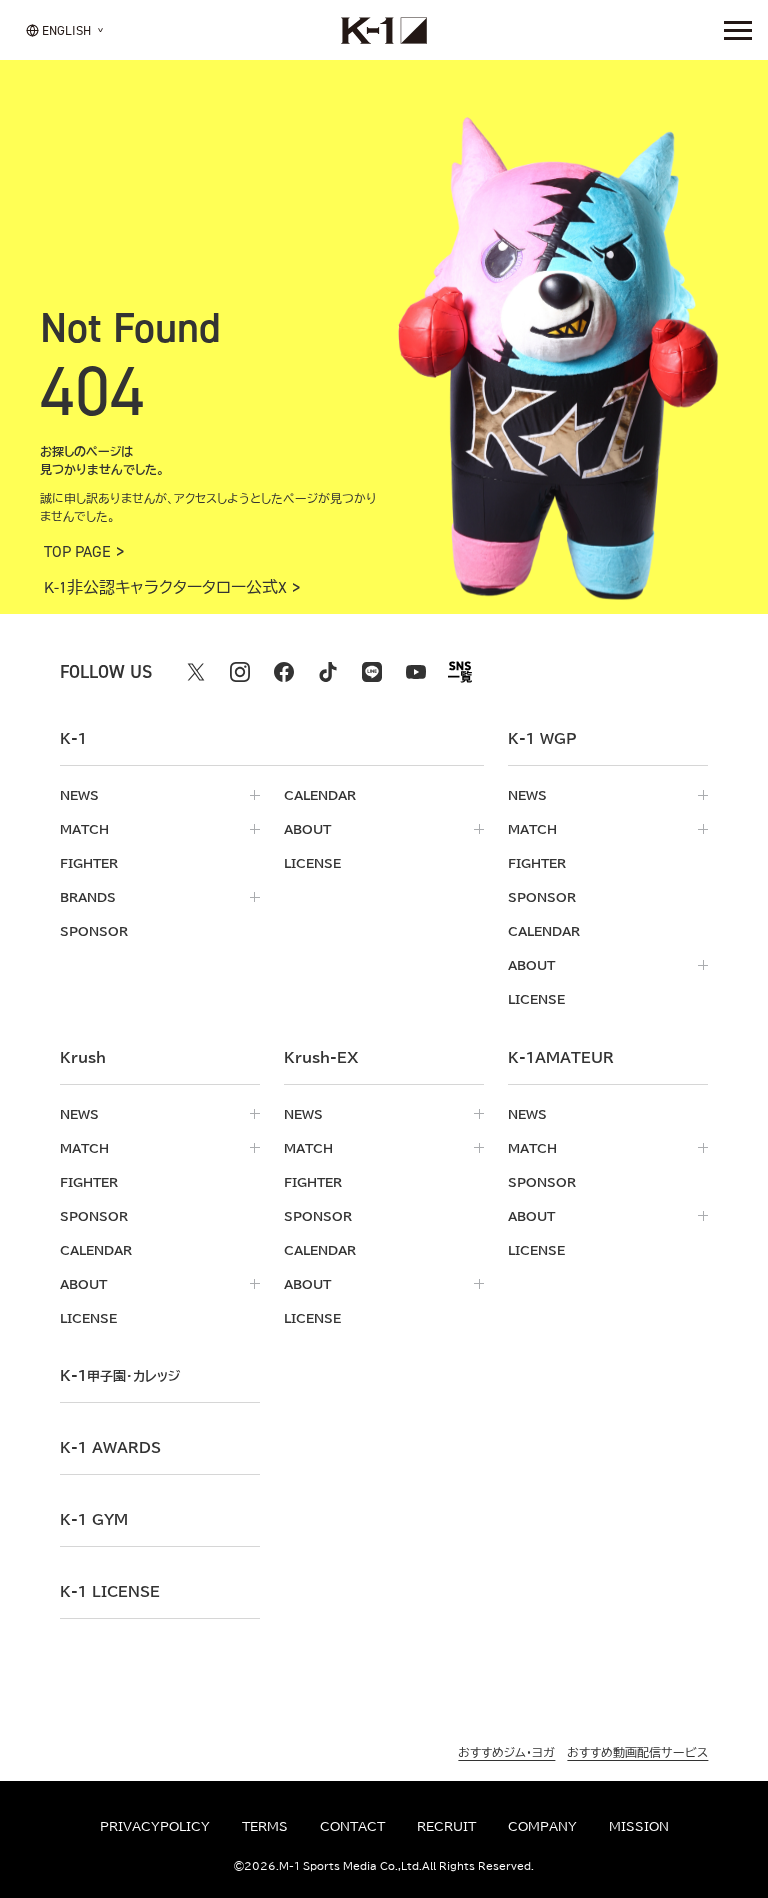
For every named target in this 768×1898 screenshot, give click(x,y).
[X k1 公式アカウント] (196, 672)
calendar (320, 795)
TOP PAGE (77, 552)
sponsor (94, 931)
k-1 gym (94, 1520)
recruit (446, 1826)
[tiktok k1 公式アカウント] (328, 672)
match (84, 829)
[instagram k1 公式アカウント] (240, 672)
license (312, 863)
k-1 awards (110, 1448)
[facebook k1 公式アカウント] (284, 672)
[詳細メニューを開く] (738, 30)
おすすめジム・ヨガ (506, 1752)
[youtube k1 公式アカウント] (416, 672)
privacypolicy (155, 1826)
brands (88, 897)
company (542, 1826)
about (307, 829)
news (79, 795)
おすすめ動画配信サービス (637, 1752)
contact (352, 1826)
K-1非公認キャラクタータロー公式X (165, 588)
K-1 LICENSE (110, 1592)
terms (265, 1826)
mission (639, 1826)
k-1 (120, 1376)
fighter (89, 863)
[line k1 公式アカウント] (372, 672)
